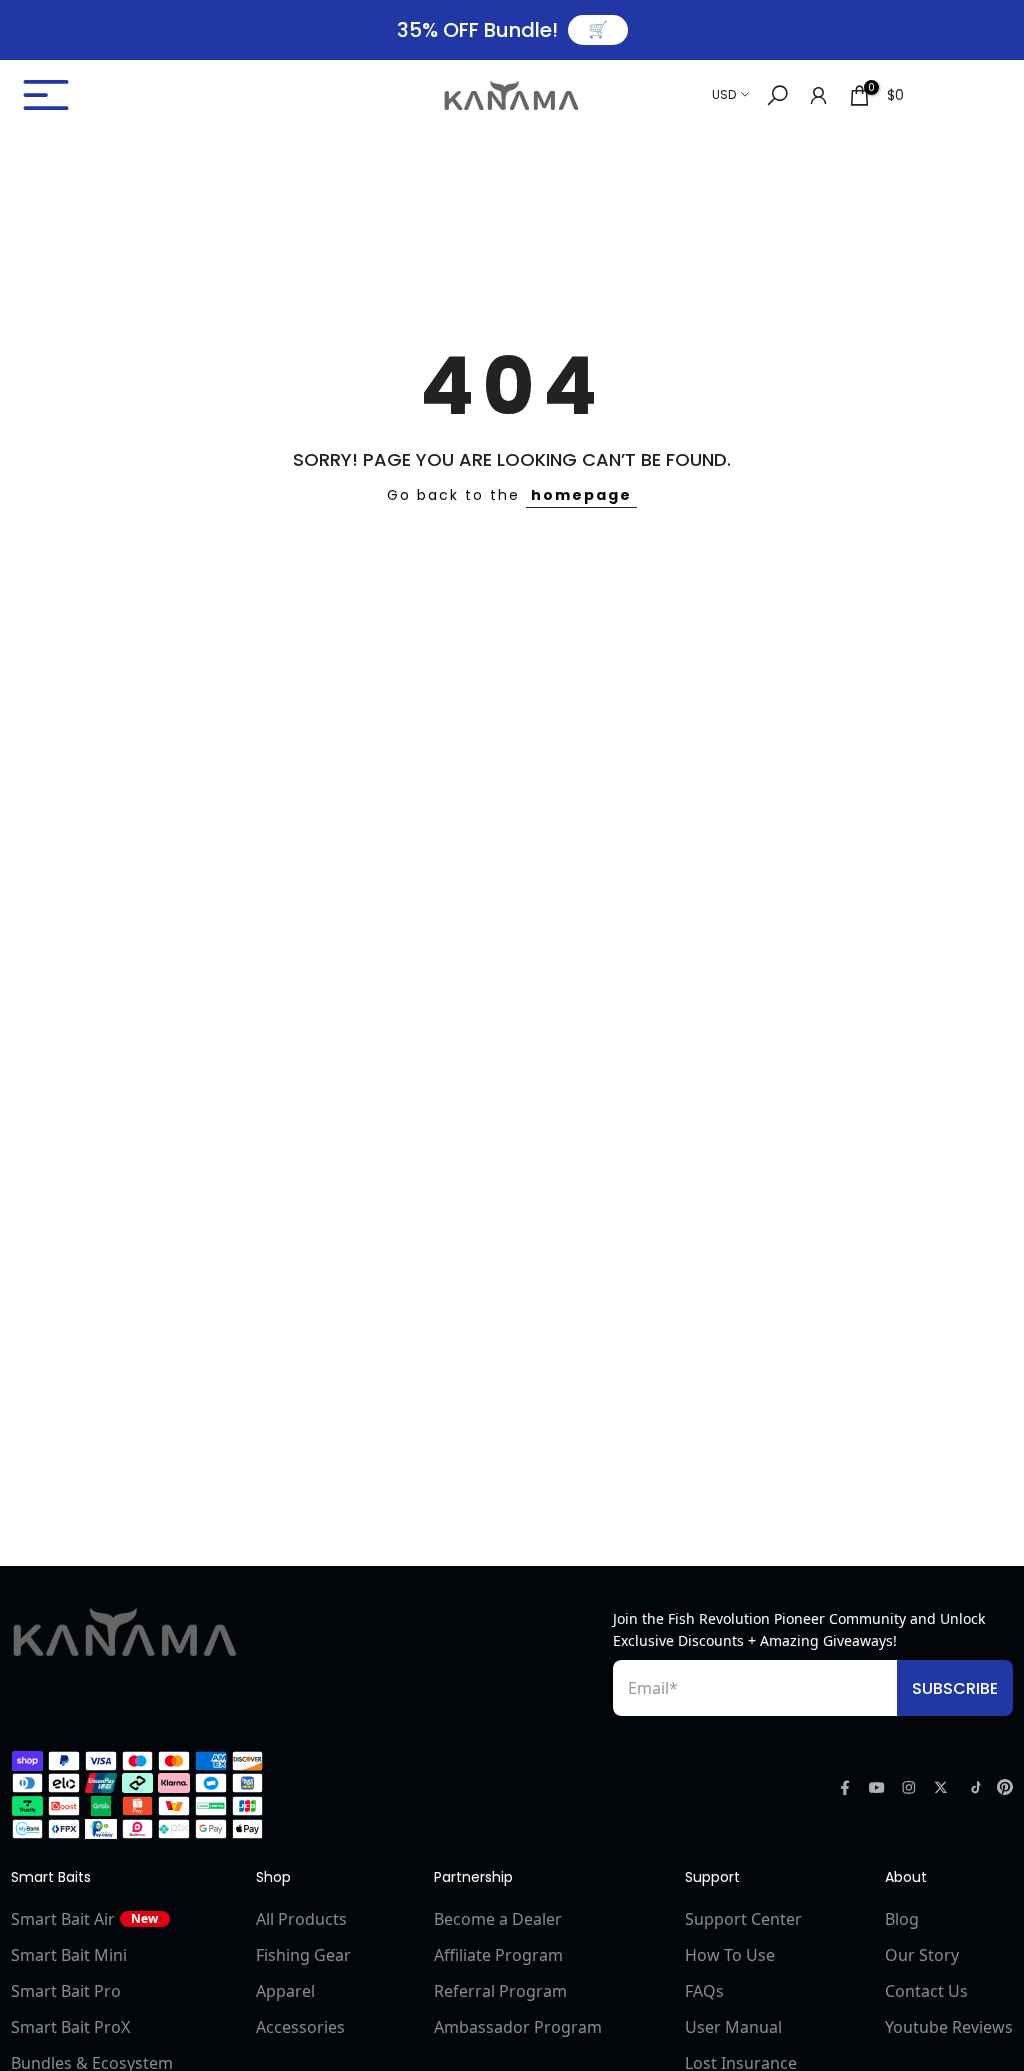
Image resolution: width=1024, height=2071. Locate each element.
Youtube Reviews (949, 2027)
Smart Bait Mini (69, 1955)
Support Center (743, 1919)
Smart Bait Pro (66, 1991)
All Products (301, 1919)
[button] (171, 95)
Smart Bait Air (85, 1919)
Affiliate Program (498, 1955)
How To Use (730, 1955)
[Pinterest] (1005, 1787)
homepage (581, 495)
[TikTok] (973, 1787)
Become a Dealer (498, 1919)
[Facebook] (845, 1787)
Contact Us (926, 1991)
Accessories (300, 2027)
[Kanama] (125, 1632)
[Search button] (777, 95)
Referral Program (500, 1991)
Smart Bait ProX (70, 2027)
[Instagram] (909, 1787)
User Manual (733, 2027)
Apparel (285, 1991)
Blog (902, 1919)
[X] (941, 1787)
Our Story (922, 1955)
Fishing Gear (303, 1955)
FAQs (704, 1991)
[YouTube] (877, 1787)
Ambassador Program (518, 2027)
